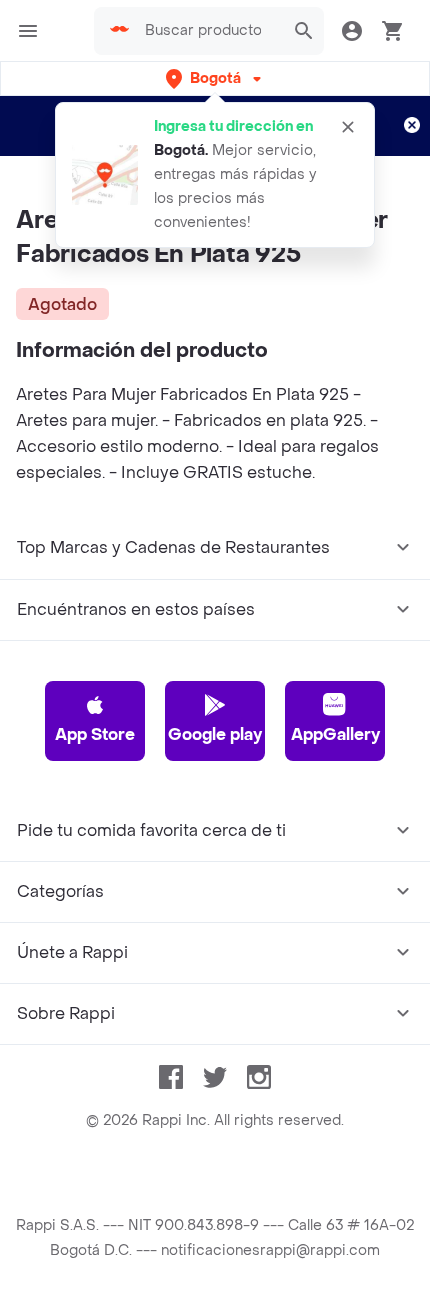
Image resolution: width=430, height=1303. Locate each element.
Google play (215, 734)
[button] (215, 78)
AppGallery (335, 734)
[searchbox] (209, 31)
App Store (95, 734)
